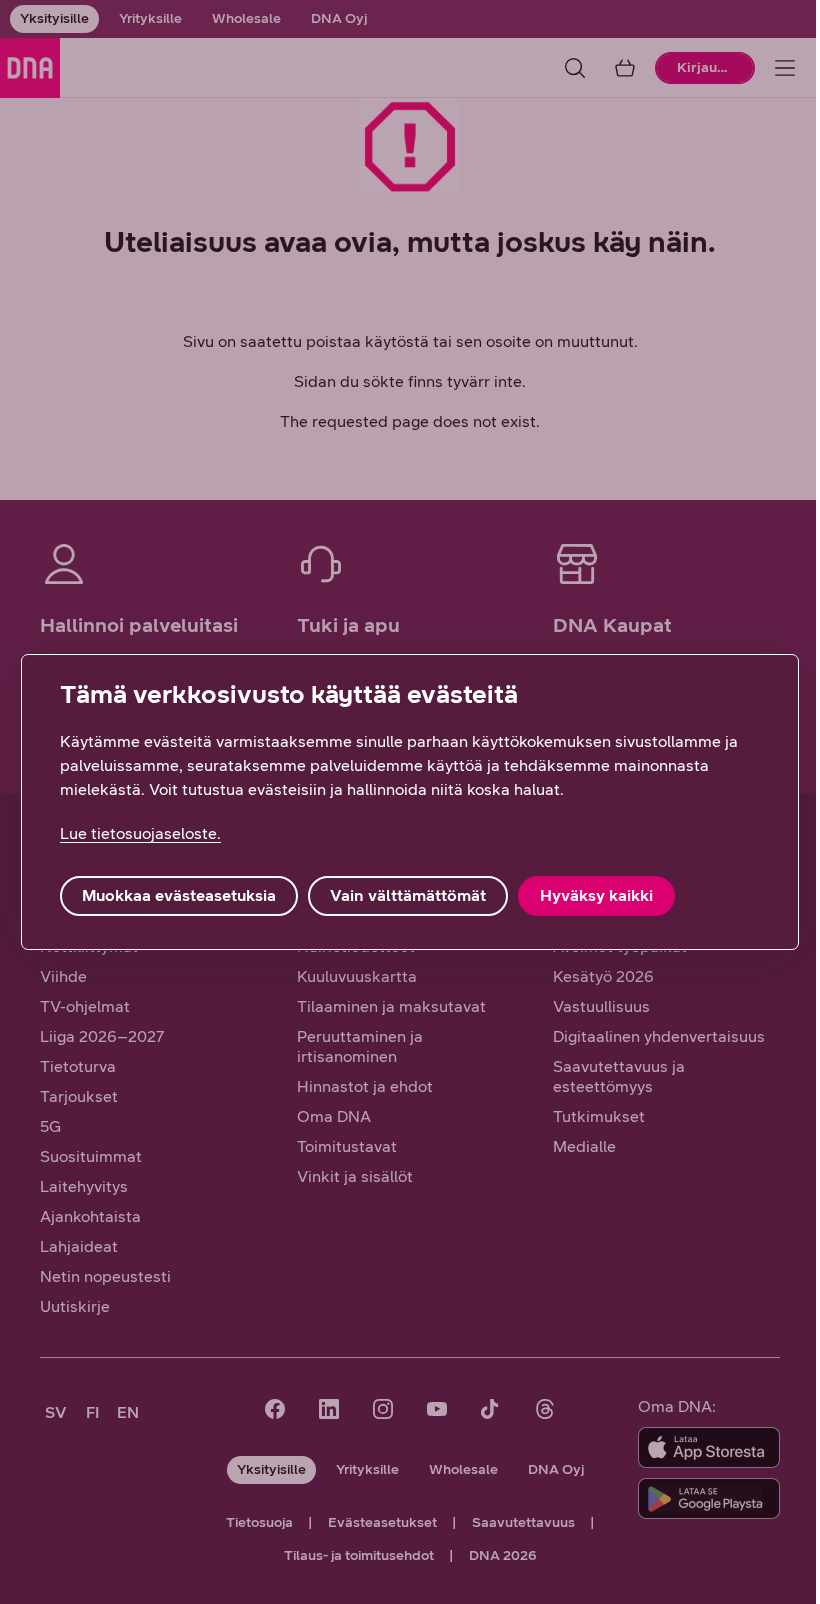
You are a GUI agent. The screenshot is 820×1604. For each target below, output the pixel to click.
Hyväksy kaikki (596, 895)
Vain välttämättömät (408, 895)
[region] (410, 802)
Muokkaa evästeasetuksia (179, 895)
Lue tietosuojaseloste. (140, 833)
